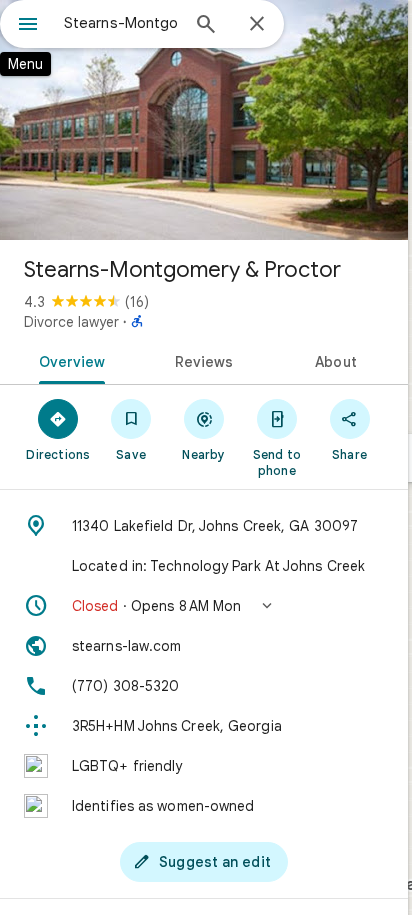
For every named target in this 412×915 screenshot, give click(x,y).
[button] (204, 606)
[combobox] (121, 23)
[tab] (68, 360)
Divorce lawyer (71, 322)
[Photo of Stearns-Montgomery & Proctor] (204, 120)
